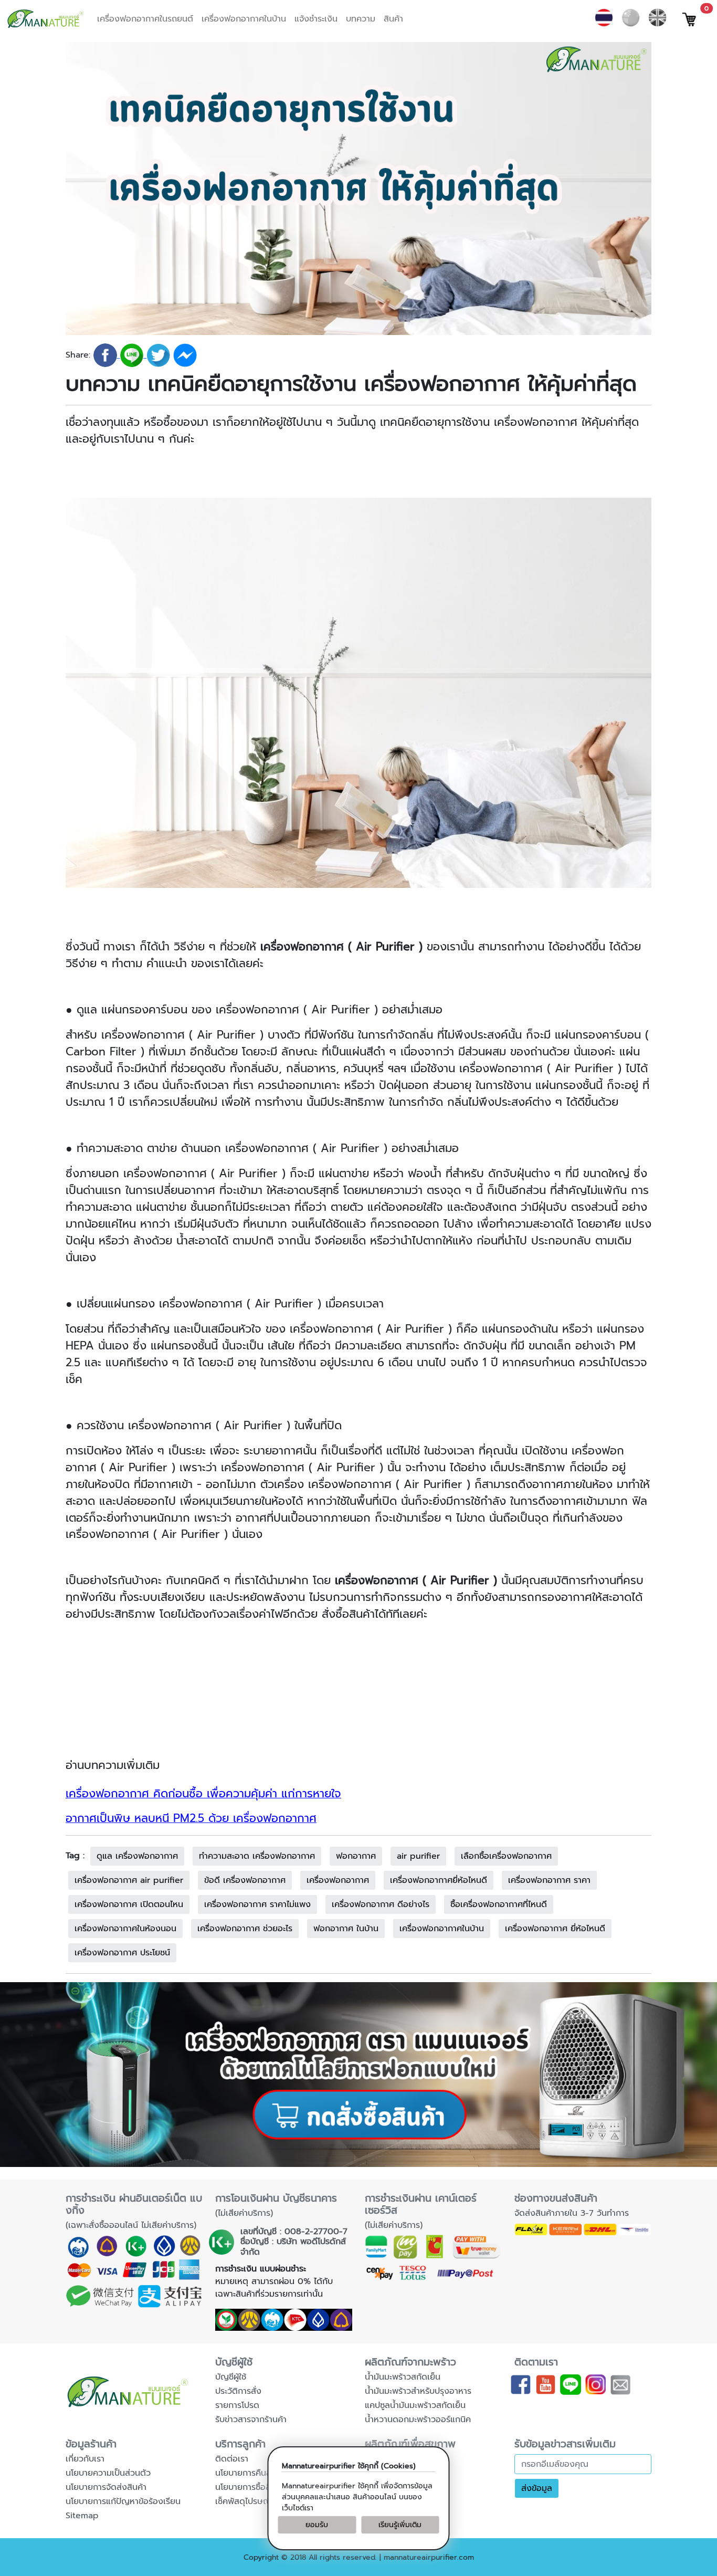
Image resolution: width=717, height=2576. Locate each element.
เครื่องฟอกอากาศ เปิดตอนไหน (129, 1904)
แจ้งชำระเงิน (316, 19)
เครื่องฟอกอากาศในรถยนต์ (145, 19)
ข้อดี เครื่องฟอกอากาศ (245, 1880)
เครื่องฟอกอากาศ (338, 1880)
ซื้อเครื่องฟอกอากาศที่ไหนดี (499, 1904)
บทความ (361, 19)
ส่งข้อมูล (537, 2488)
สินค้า (393, 19)
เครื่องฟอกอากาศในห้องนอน (125, 1929)
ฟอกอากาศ (356, 1856)
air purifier (418, 1856)
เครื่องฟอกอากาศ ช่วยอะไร (245, 1929)
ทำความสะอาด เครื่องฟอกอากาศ (257, 1856)
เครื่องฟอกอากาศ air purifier (129, 1880)
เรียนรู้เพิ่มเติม (400, 2525)
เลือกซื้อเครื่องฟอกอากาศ (506, 1856)
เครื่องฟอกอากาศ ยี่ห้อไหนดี (555, 1929)
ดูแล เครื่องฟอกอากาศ (137, 1856)
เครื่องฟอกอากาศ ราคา (549, 1880)
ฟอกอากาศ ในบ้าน (346, 1929)
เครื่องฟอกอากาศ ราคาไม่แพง (257, 1904)
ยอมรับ (317, 2525)
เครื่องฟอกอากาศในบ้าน (244, 19)
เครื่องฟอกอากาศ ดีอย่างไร (381, 1904)
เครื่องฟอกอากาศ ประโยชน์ (122, 1953)
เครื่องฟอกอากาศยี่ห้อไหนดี (439, 1880)
